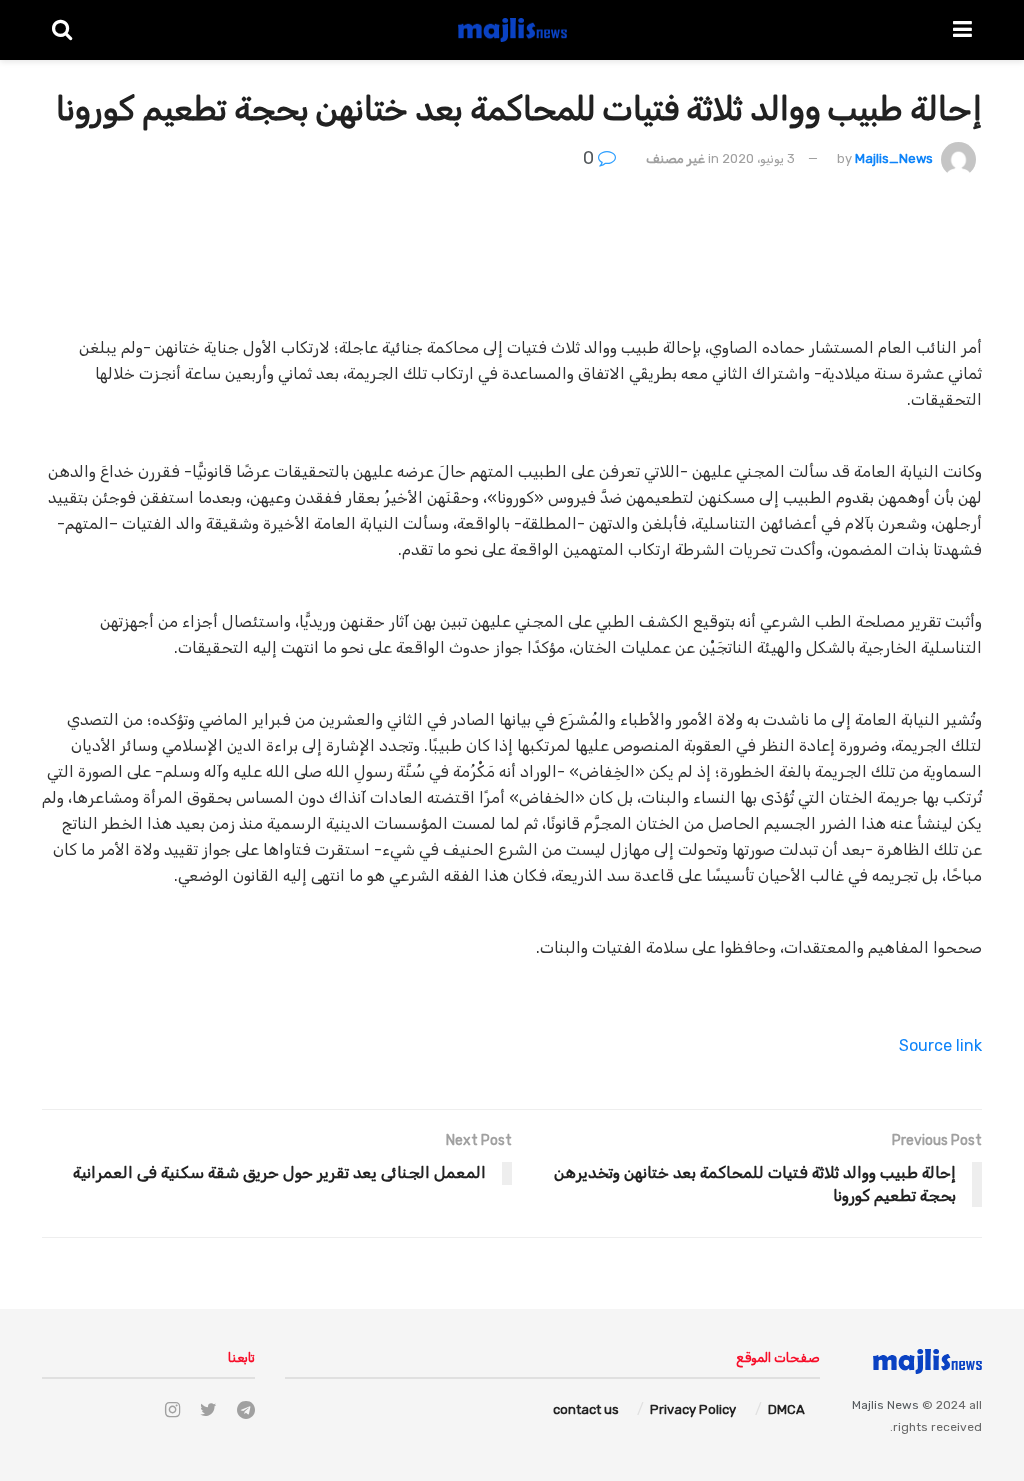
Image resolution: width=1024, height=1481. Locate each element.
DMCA (786, 1409)
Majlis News (885, 1405)
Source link (940, 1045)
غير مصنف (675, 158)
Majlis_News (894, 158)
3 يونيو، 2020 (758, 158)
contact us (586, 1409)
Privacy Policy (693, 1409)
